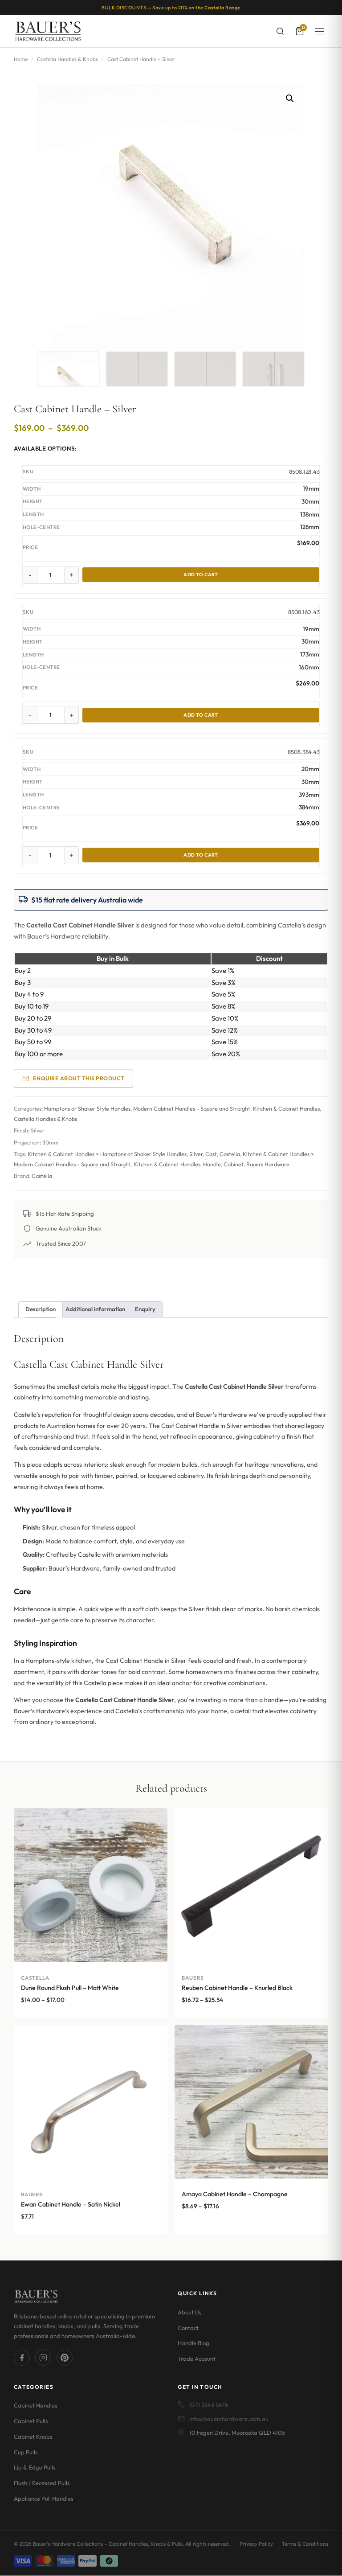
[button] (290, 98)
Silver (196, 1154)
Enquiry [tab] (145, 1309)
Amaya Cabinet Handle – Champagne (235, 2194)
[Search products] (280, 31)
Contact (188, 2328)
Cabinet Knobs (33, 2437)
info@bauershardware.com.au (229, 2419)
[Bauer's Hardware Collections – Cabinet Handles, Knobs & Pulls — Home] (48, 31)
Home (21, 59)
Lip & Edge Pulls (35, 2468)
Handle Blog (193, 2343)
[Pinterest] (65, 2358)
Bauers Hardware (268, 1164)
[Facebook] (22, 2358)
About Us (190, 2312)
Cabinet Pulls (31, 2421)
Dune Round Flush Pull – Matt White (70, 1988)
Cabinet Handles (36, 2406)
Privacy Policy (256, 2544)
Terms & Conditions (305, 2544)
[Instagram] (43, 2358)
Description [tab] (41, 1309)
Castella (230, 1154)
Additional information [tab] (95, 1309)
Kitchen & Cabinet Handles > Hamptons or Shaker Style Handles (107, 1154)
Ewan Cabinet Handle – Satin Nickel (71, 2204)
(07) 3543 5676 (209, 2405)
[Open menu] (319, 31)
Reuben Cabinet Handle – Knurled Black (237, 1988)
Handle (212, 1164)
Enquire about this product (79, 1078)
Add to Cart (201, 574)
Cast (211, 1154)
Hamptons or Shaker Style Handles (87, 1109)
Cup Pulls (26, 2452)
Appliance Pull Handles (44, 2498)
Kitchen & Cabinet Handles (286, 1109)
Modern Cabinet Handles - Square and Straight (192, 1109)
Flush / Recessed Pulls (42, 2483)
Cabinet (234, 1164)
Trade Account (197, 2359)
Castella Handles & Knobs (67, 59)
